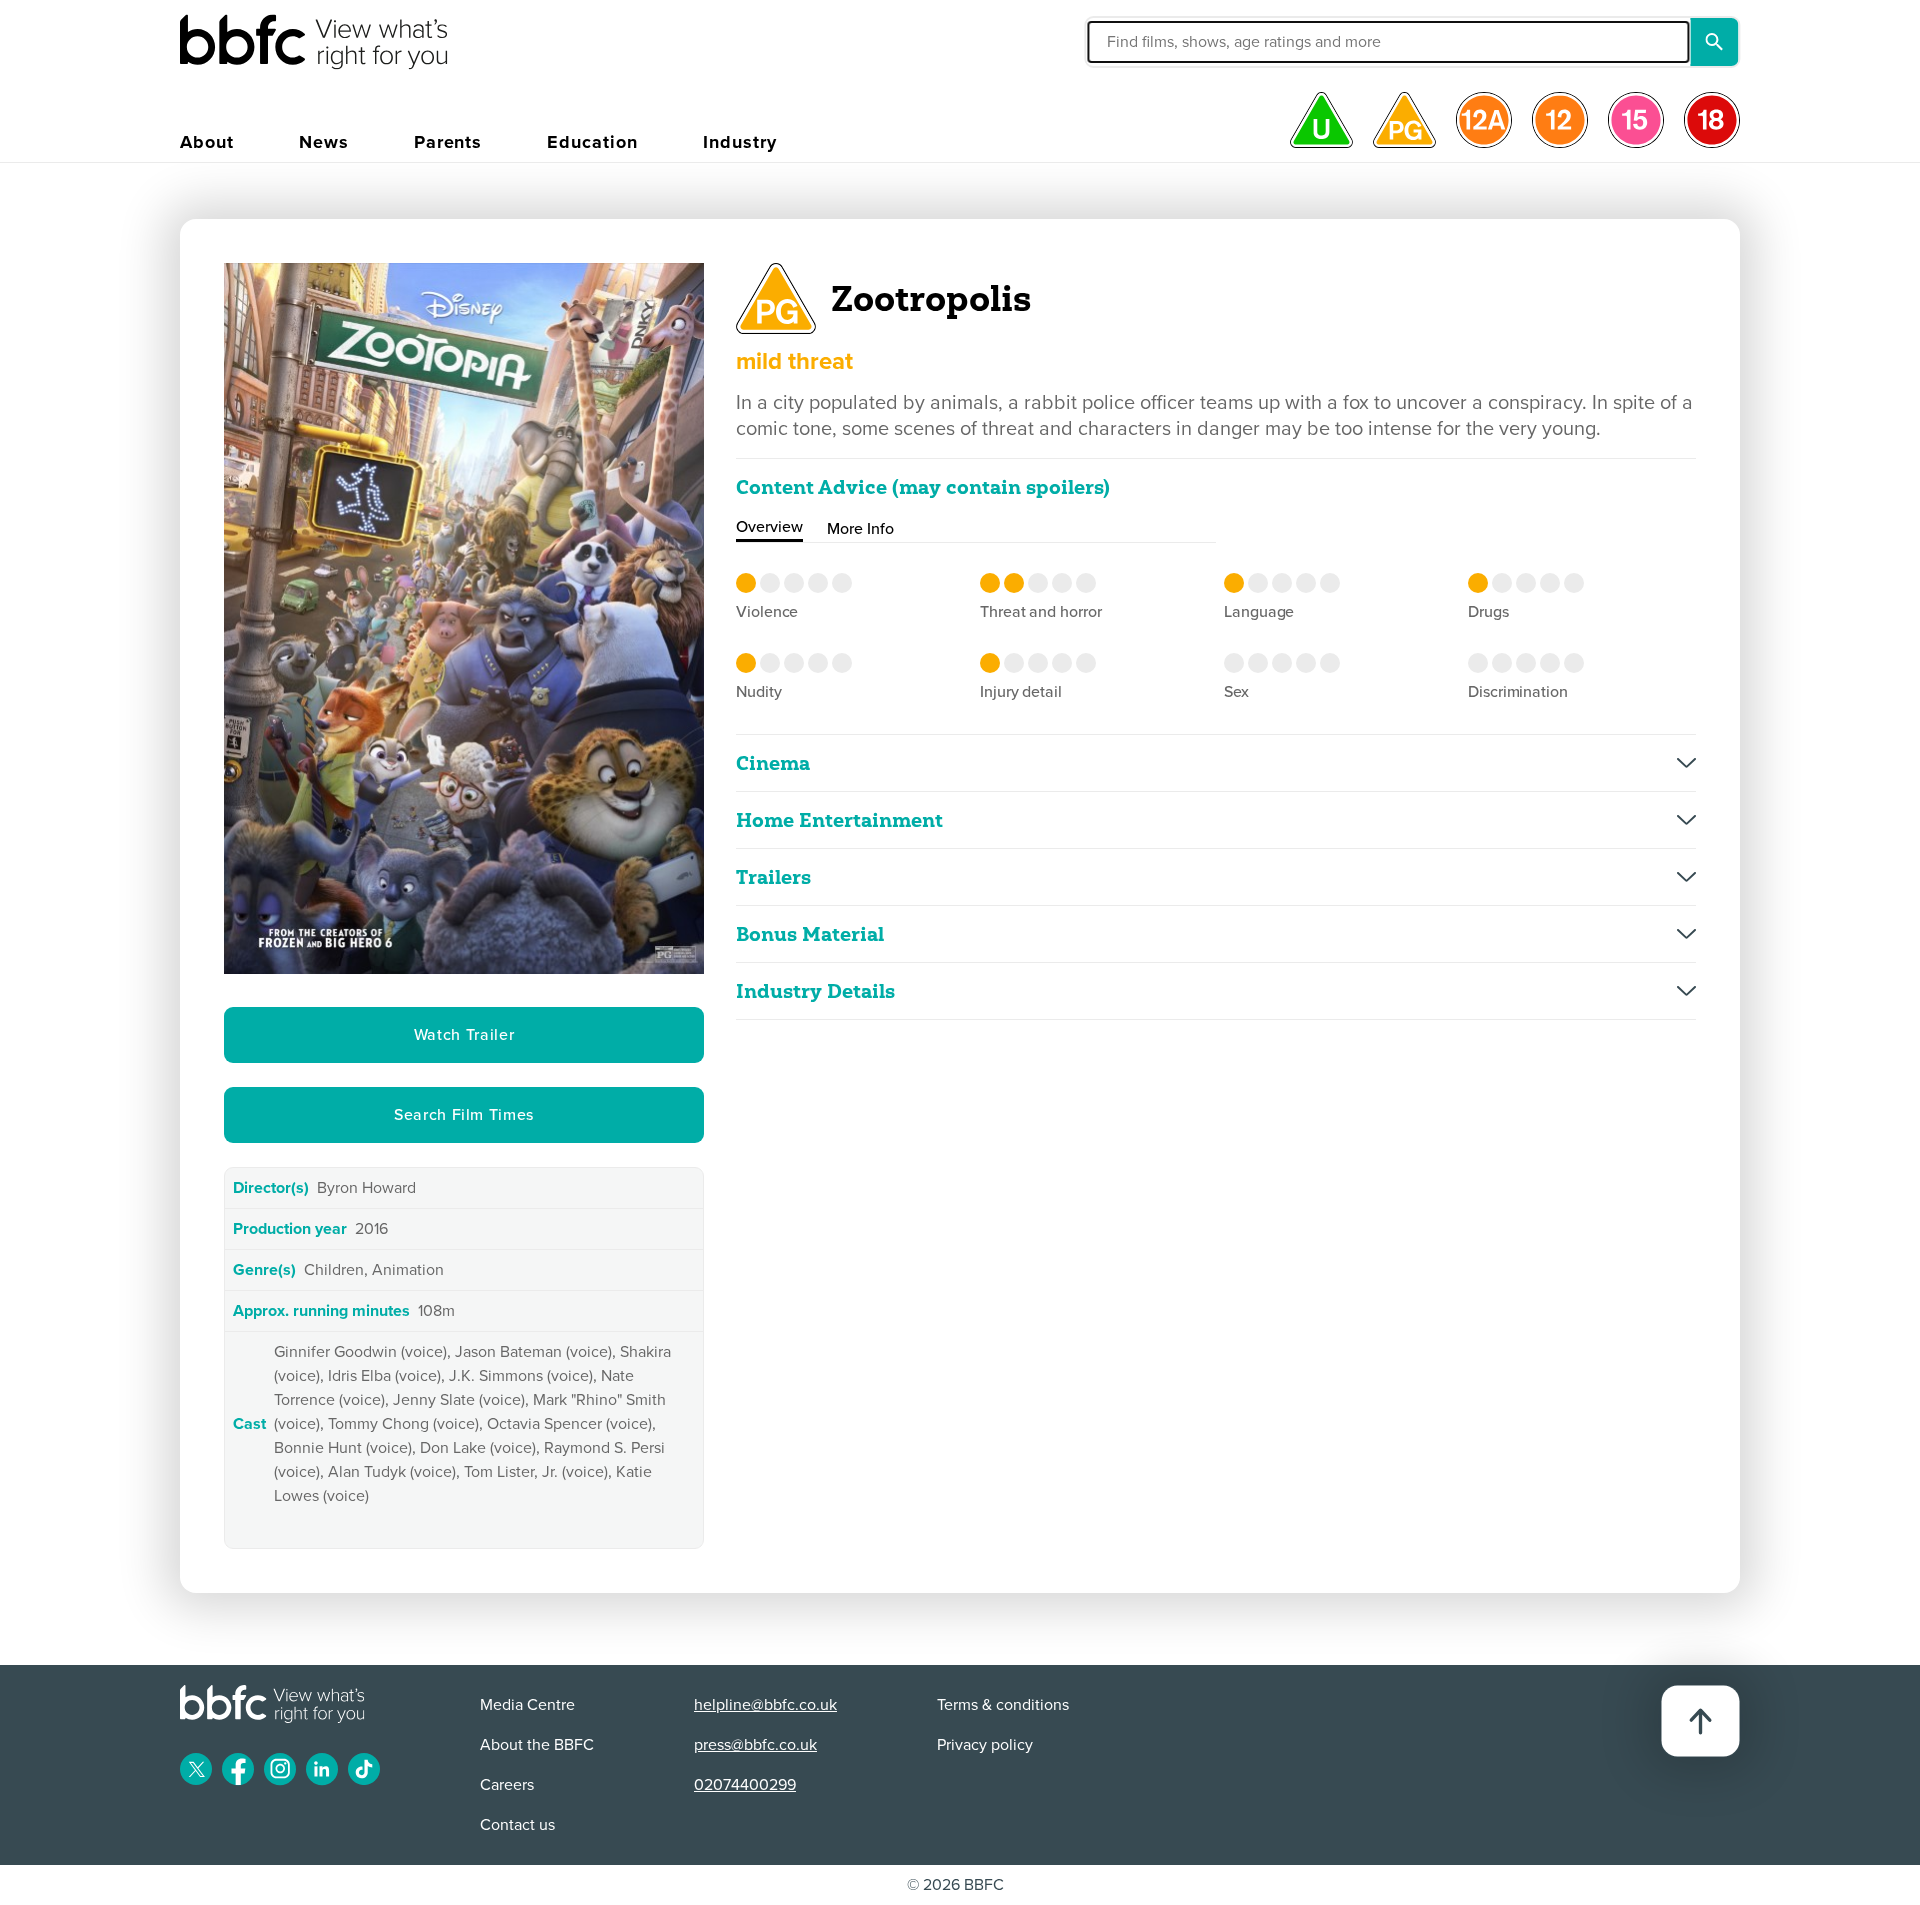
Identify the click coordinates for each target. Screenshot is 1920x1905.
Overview (769, 527)
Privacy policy (985, 1745)
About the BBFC (537, 1745)
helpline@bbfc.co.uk (765, 1705)
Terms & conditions (1003, 1705)
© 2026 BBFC (955, 1885)
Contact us (517, 1825)
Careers (507, 1785)
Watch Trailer (464, 1035)
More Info (860, 529)
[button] (1194, 42)
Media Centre (527, 1705)
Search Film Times (464, 1115)
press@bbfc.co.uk (755, 1745)
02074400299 (745, 1785)
